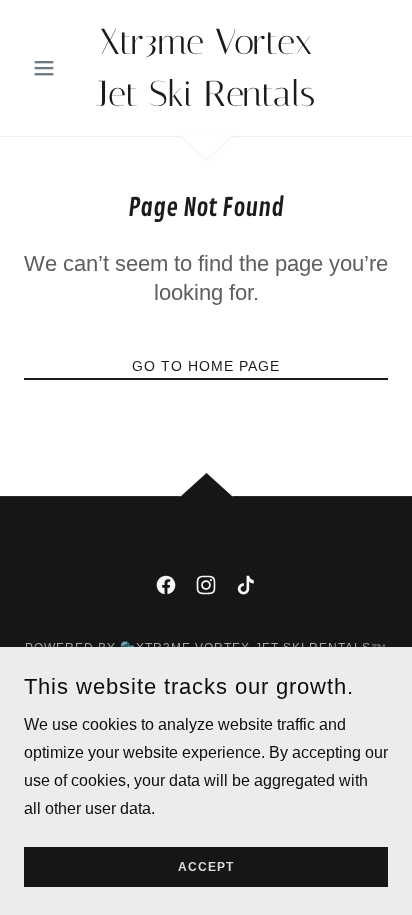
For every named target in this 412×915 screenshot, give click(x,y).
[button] (51, 68)
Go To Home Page (206, 366)
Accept (206, 867)
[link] (206, 68)
